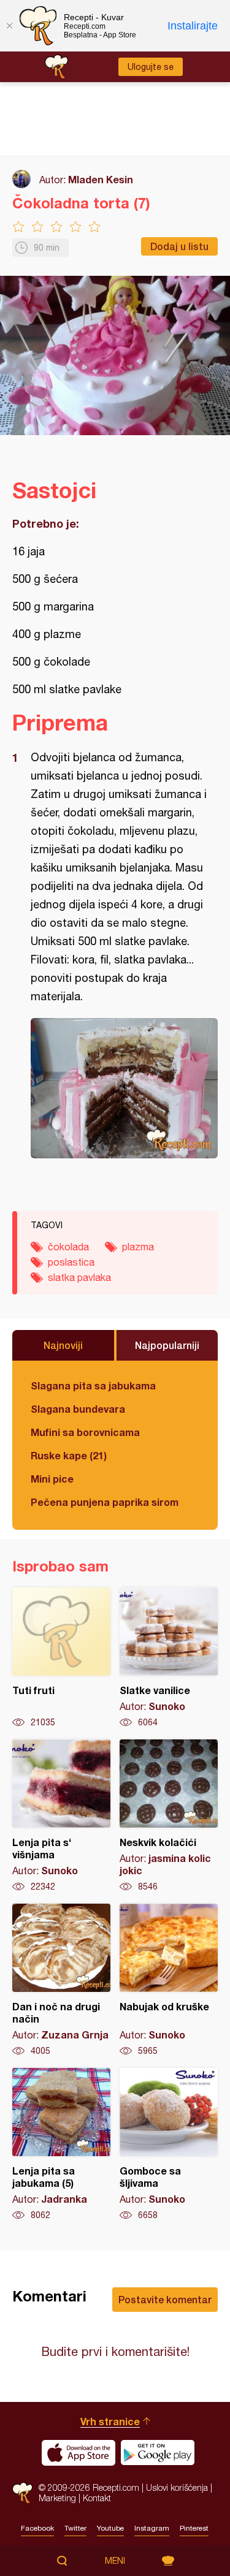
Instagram (152, 2528)
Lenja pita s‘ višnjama (61, 1816)
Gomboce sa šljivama (169, 2145)
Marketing (57, 2498)
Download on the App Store (79, 2453)
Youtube (110, 2528)
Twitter (75, 2528)
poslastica (71, 1262)
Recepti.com (22, 2493)
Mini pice (52, 1479)
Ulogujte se (151, 67)
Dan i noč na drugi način (61, 1980)
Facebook (37, 2528)
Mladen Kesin (101, 179)
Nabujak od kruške (169, 1980)
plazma (138, 1247)
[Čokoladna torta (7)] (124, 1088)
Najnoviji (63, 1345)
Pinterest (194, 2528)
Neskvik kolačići (169, 1816)
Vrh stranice (110, 2421)
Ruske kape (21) (69, 1455)
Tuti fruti (61, 1658)
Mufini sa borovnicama (85, 1432)
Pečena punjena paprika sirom (105, 1502)
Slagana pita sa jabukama (93, 1385)
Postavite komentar (165, 2299)
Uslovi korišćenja (177, 2487)
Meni (115, 2561)
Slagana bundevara (78, 1409)
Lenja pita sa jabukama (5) (61, 2145)
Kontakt (97, 2498)
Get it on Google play (158, 2453)
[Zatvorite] (9, 26)
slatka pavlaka (79, 1277)
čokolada (68, 1247)
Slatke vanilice (169, 1658)
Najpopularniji (167, 1345)
